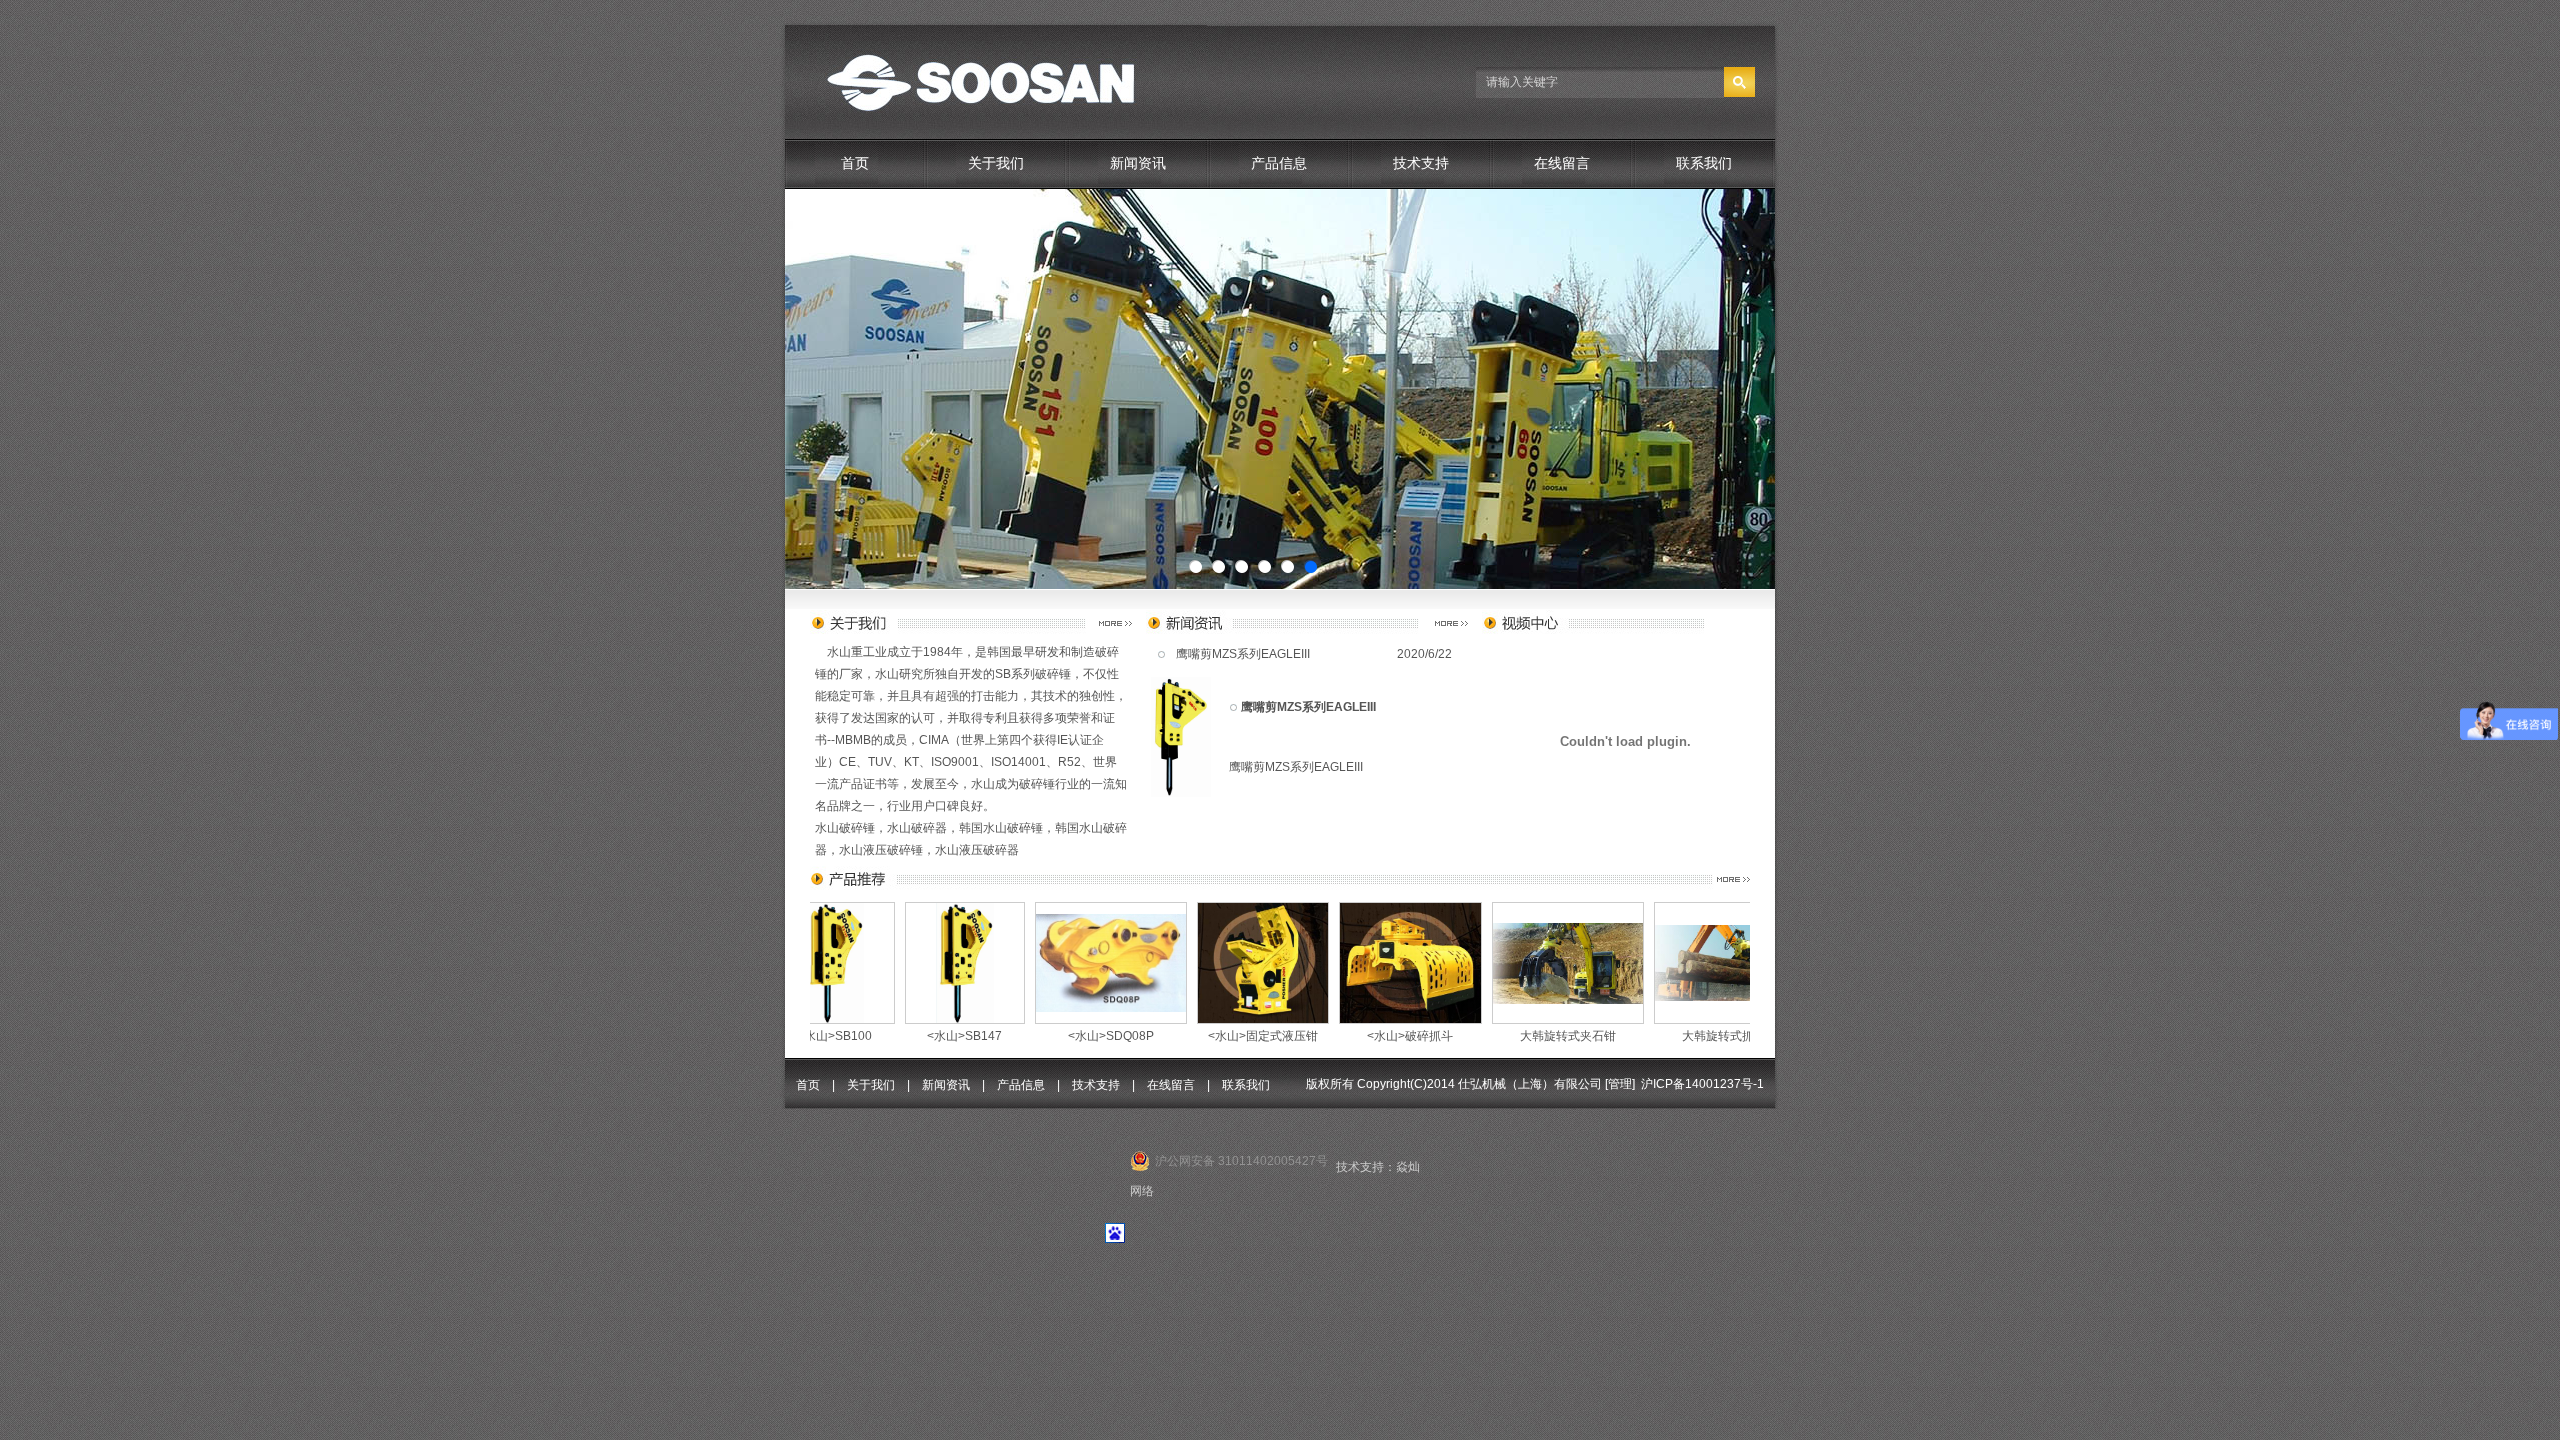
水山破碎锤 (845, 828)
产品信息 (1279, 163)
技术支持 (1421, 163)
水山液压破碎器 (977, 850)
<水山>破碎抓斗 (1231, 1036)
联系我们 (1704, 163)
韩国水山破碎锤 (1001, 828)
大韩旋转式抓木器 (1551, 1036)
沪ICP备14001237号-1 (1702, 1084)
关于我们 (996, 163)
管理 (1620, 1084)
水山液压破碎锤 (881, 850)
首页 (855, 163)
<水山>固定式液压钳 (1084, 1036)
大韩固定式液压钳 (1709, 1036)
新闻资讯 (1138, 163)
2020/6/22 (1424, 654)
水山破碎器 (917, 828)
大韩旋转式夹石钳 (1389, 1036)
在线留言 (1562, 163)
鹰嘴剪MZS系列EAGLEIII (1243, 654)
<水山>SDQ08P (932, 1036)
